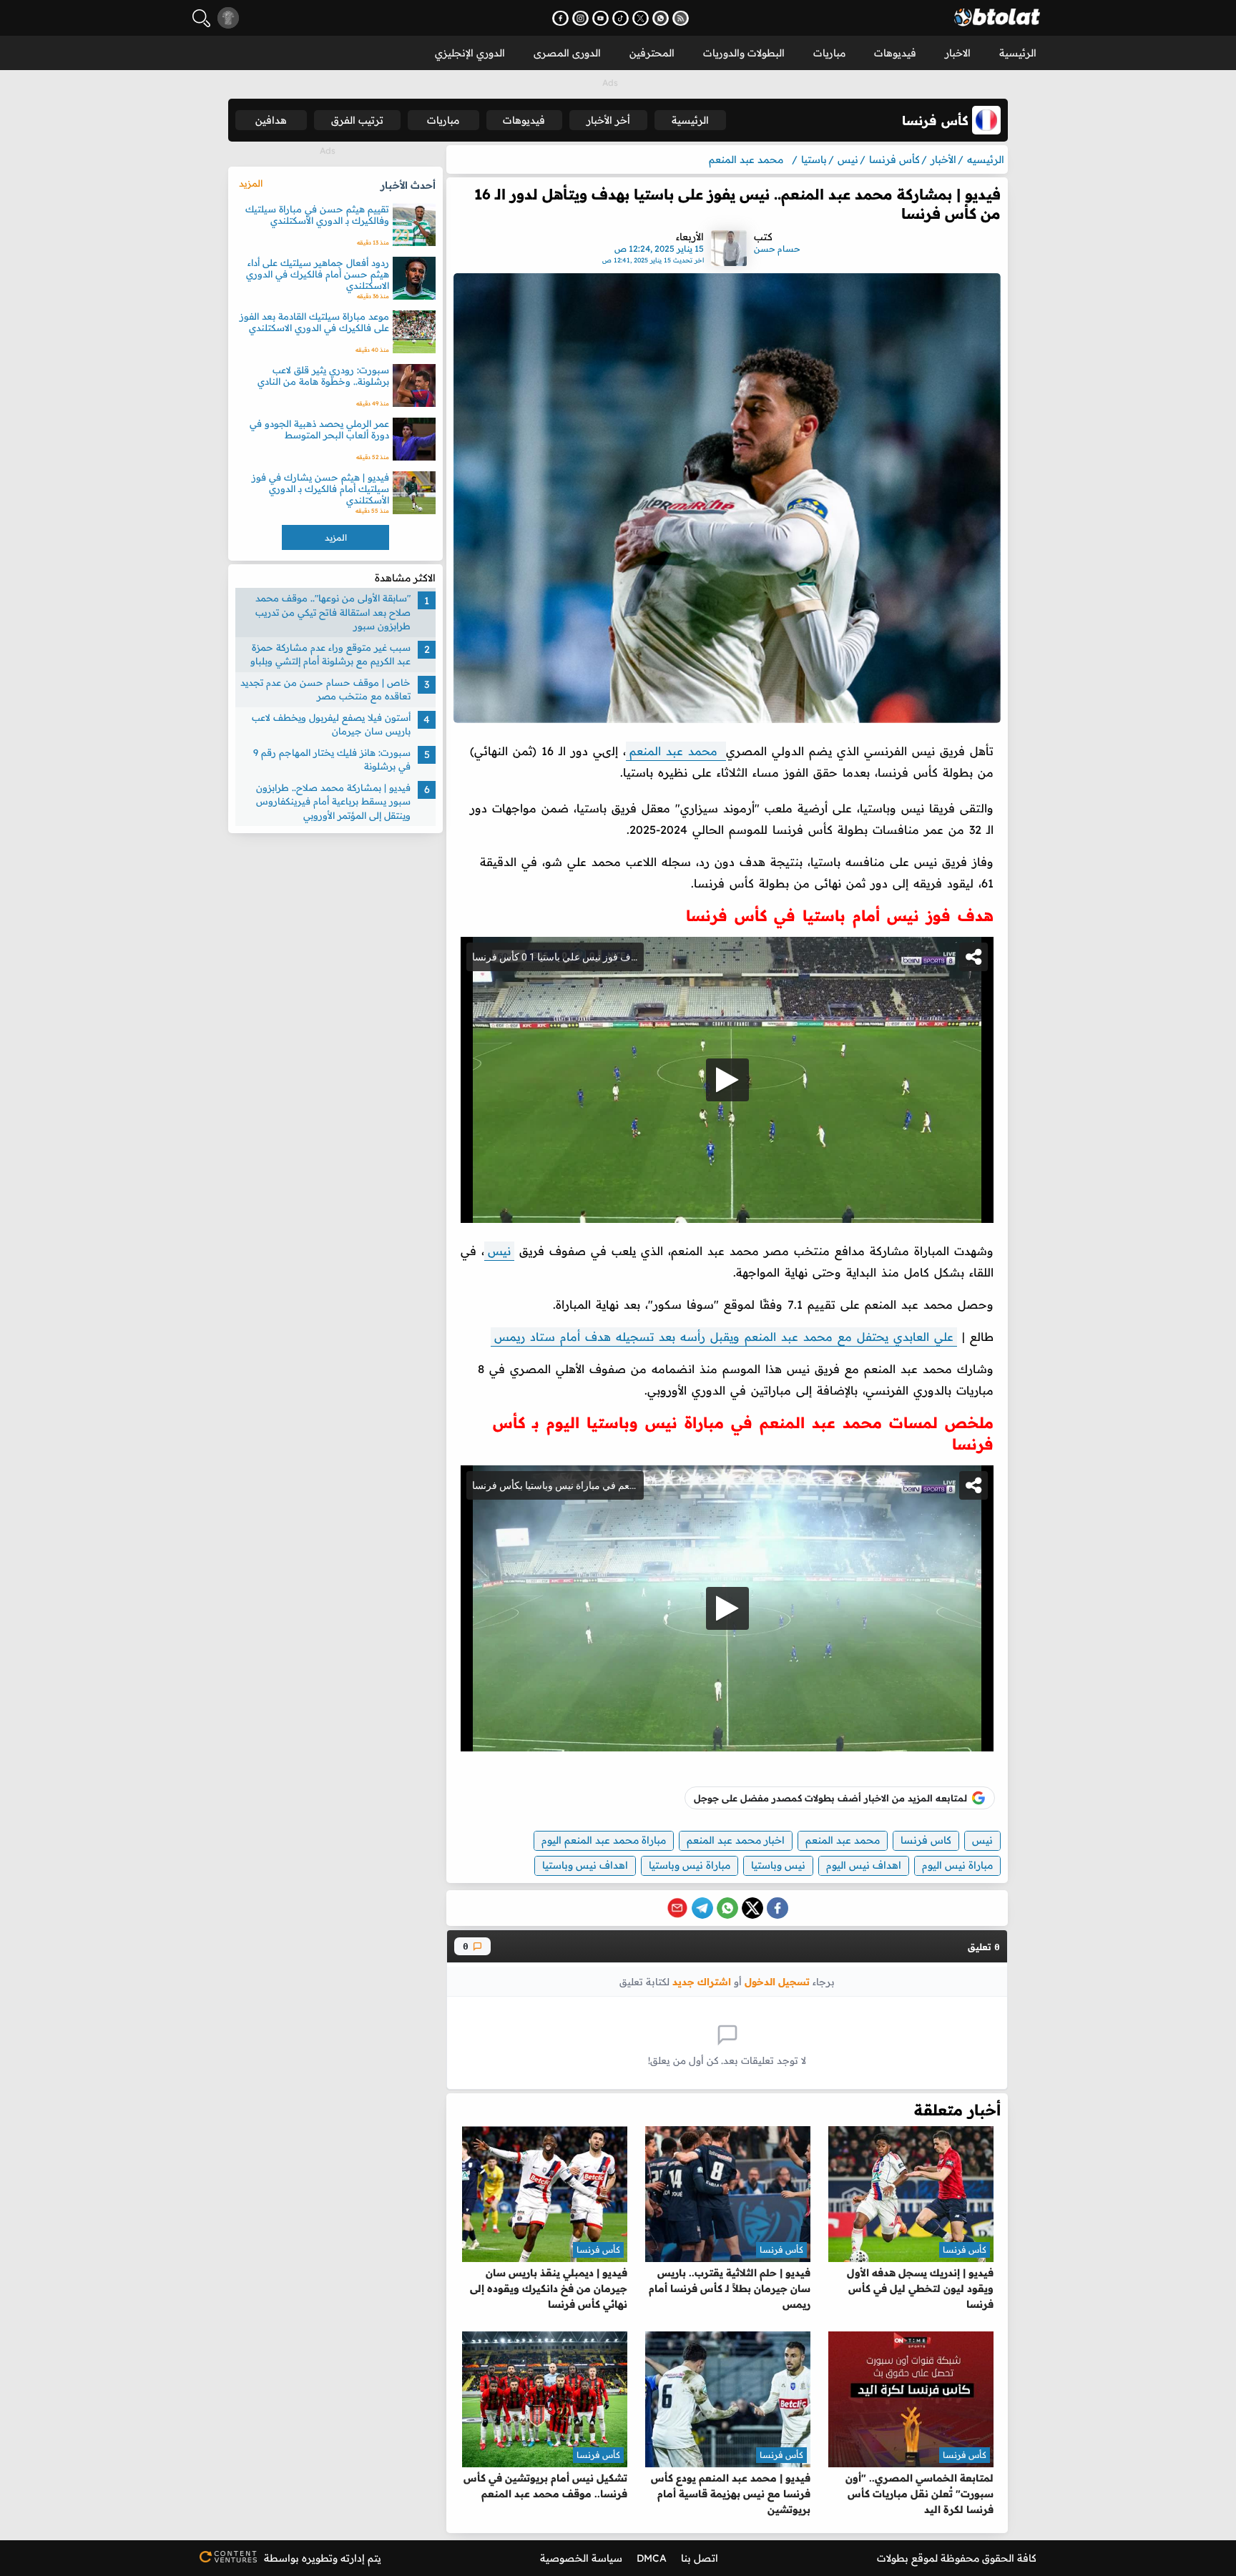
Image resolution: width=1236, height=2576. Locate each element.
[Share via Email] (677, 1908)
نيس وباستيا (778, 1865)
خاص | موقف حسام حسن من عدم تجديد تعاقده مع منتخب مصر (325, 689)
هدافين (271, 120)
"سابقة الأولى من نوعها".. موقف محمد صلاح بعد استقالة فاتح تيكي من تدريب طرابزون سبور (333, 612)
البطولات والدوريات (744, 53)
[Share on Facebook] (778, 1908)
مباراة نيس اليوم (957, 1865)
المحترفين (652, 53)
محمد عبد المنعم (676, 751)
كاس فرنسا (926, 1840)
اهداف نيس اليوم (864, 1865)
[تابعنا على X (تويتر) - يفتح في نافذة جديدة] (641, 18)
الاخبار (958, 53)
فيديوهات (895, 53)
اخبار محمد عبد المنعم (736, 1840)
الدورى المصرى (567, 53)
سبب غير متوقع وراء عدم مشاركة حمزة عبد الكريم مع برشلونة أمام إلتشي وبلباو (330, 654)
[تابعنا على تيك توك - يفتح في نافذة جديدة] (621, 18)
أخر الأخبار (608, 120)
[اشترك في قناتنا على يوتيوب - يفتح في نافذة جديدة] (600, 18)
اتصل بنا (700, 2558)
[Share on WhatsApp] (727, 1908)
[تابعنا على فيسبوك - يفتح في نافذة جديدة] (560, 18)
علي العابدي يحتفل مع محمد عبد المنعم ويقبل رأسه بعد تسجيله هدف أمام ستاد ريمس (724, 1337)
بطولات (893, 2558)
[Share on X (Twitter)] (752, 1908)
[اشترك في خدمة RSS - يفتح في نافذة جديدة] (681, 18)
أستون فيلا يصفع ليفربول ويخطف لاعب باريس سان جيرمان (331, 724)
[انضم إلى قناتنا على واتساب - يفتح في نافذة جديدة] (661, 18)
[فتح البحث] (201, 18)
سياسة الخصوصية (581, 2558)
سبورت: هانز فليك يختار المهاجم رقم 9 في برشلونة (332, 759)
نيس (499, 1251)
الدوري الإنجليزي (470, 53)
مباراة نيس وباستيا (690, 1865)
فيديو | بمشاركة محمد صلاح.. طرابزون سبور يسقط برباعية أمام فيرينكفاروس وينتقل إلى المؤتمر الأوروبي (333, 801)
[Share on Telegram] (702, 1908)
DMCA (652, 2558)
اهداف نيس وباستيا (585, 1865)
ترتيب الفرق (357, 120)
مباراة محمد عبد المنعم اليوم (604, 1840)
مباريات (829, 53)
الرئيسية (1018, 53)
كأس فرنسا (965, 2250)
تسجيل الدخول (777, 1981)
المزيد (251, 183)
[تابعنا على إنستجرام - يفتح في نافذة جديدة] (580, 18)
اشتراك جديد (702, 1981)
